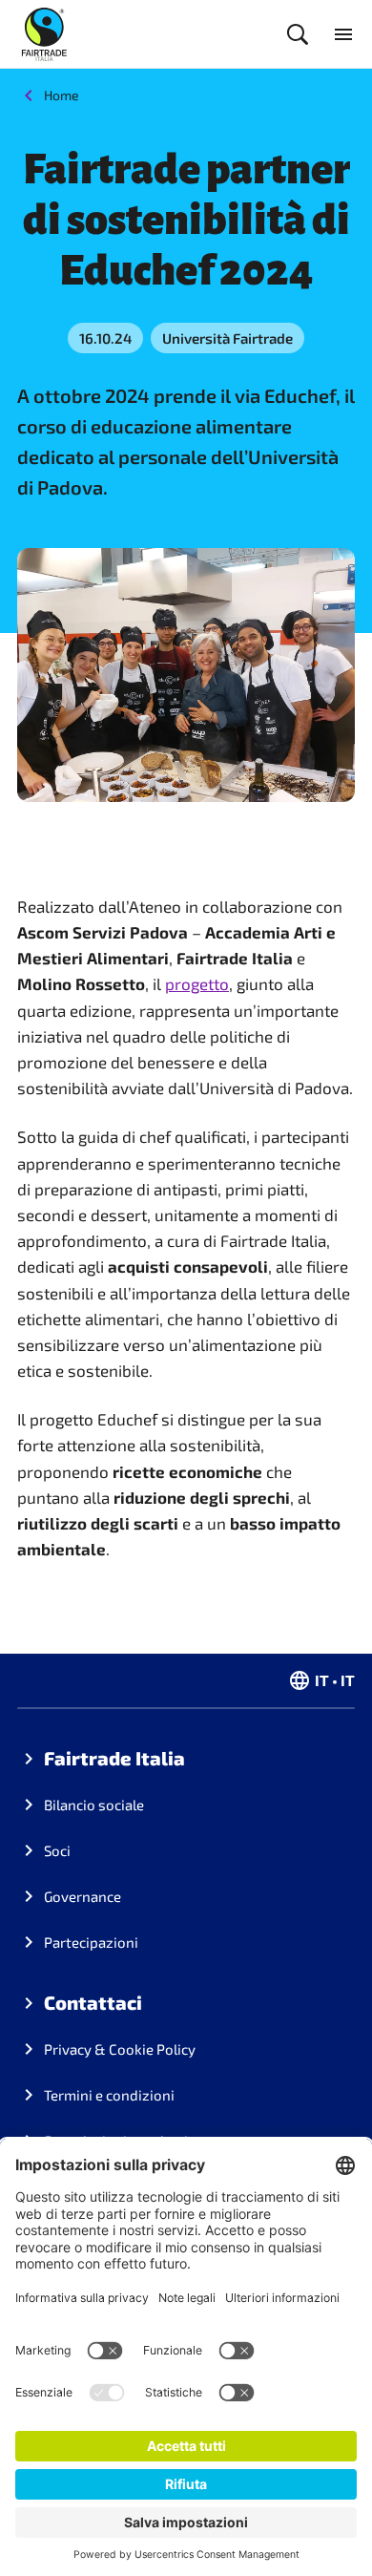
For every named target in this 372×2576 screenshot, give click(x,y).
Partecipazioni (91, 1942)
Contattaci (93, 2002)
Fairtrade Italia (114, 1758)
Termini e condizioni (109, 2095)
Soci (57, 1850)
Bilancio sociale (94, 1805)
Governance (83, 1896)
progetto (197, 983)
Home (62, 95)
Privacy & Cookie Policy (120, 2049)
